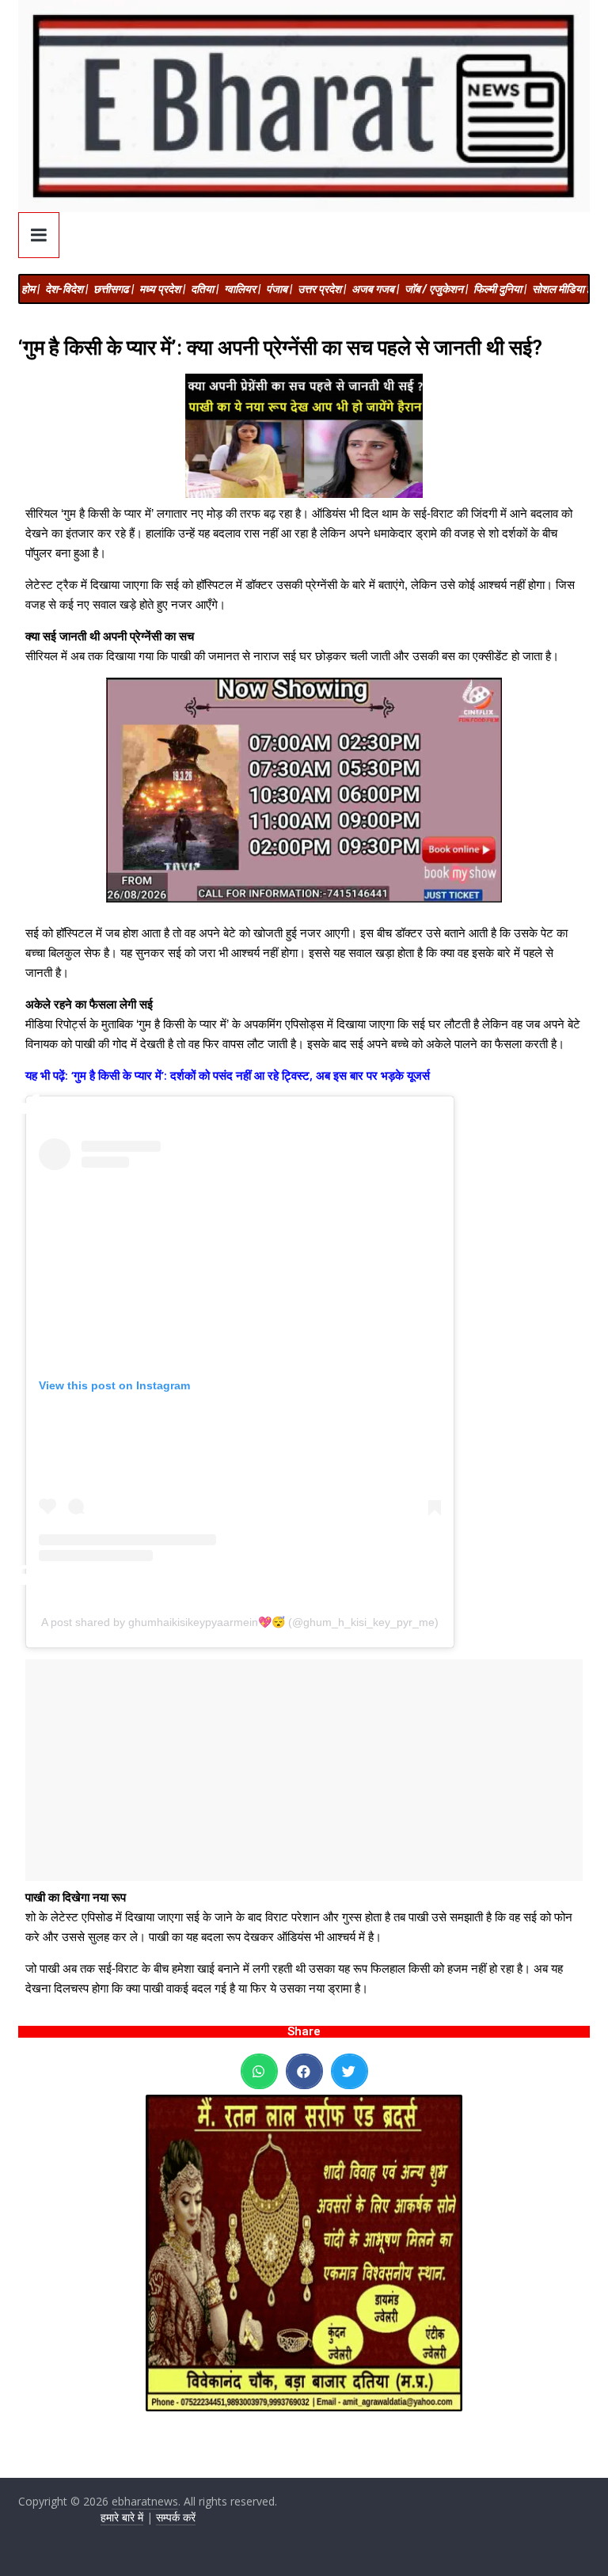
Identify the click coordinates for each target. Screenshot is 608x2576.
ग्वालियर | (242, 289)
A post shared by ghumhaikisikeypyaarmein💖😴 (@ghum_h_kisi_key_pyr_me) (240, 1622)
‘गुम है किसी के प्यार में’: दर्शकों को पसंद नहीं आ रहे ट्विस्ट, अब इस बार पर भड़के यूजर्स (251, 1075)
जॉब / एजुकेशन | (436, 289)
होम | (30, 289)
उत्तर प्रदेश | (322, 289)
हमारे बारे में (122, 2517)
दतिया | (205, 289)
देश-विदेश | (66, 289)
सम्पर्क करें (176, 2517)
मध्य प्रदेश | (162, 289)
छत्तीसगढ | (114, 289)
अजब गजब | (375, 289)
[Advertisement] (304, 1770)
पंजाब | (279, 289)
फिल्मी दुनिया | (500, 289)
